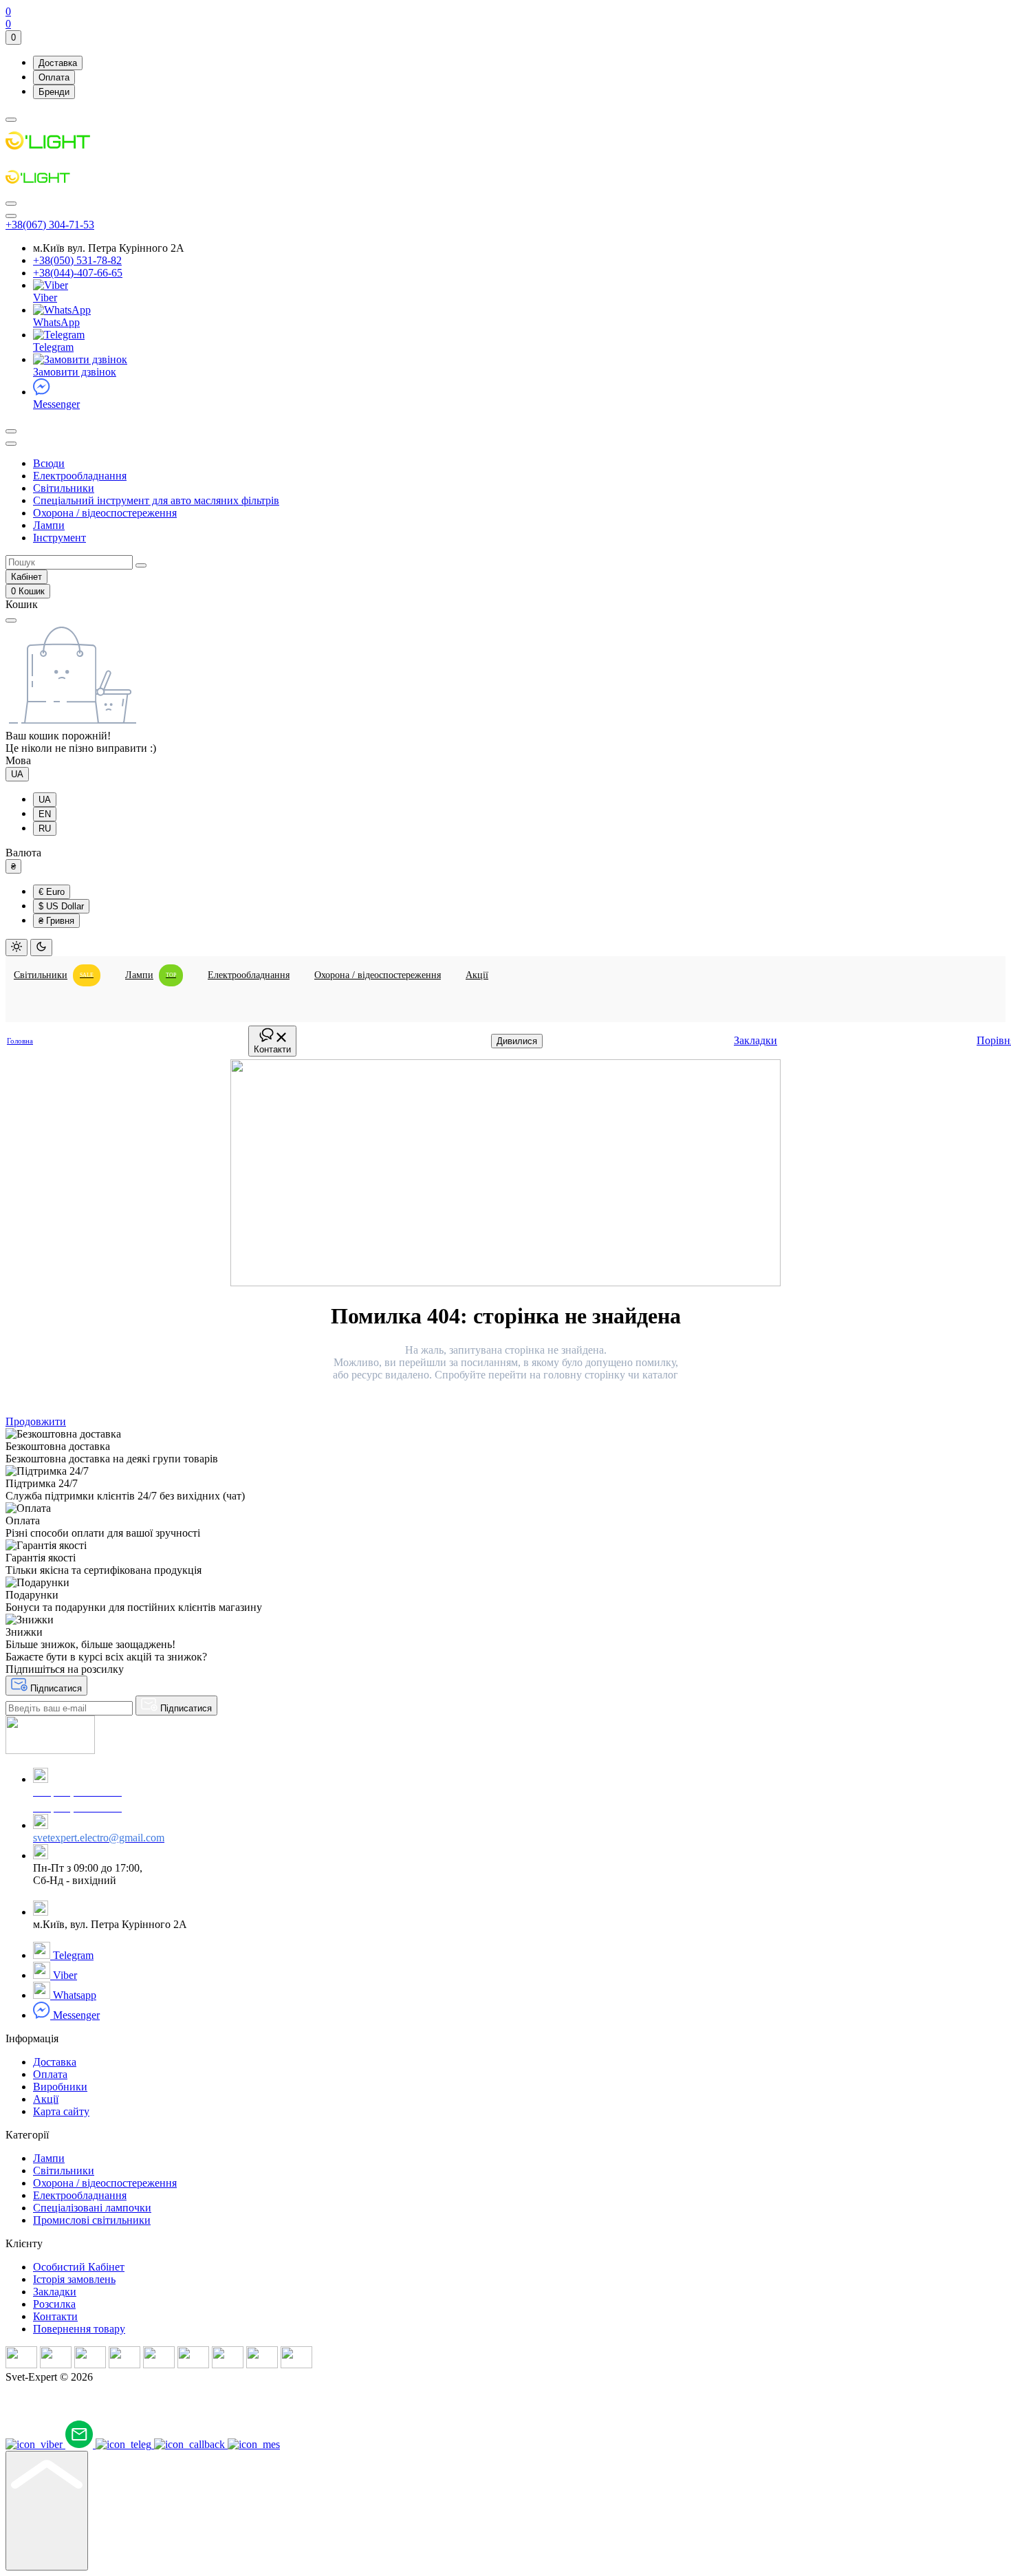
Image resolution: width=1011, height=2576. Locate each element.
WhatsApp (56, 322)
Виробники (60, 2087)
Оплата (54, 77)
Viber (45, 297)
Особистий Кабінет (79, 2267)
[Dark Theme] (41, 948)
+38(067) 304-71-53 (50, 225)
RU (45, 829)
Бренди (54, 92)
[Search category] (11, 444)
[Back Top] (47, 2511)
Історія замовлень (74, 2279)
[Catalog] (11, 204)
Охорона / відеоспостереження (105, 513)
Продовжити (36, 1421)
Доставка (58, 63)
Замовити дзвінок (75, 372)
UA (17, 774)
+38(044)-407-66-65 (78, 273)
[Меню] (11, 120)
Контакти (55, 2316)
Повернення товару (79, 2329)
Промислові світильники (92, 2220)
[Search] (11, 431)
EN (45, 814)
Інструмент (59, 538)
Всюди (49, 463)
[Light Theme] (17, 948)
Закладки (55, 2292)
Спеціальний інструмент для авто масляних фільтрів (156, 500)
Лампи (49, 525)
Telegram (53, 347)
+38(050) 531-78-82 (77, 260)
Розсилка (54, 2304)
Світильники (64, 488)
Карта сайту (61, 2111)
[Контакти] (11, 216)
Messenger (56, 404)
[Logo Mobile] (40, 187)
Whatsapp (73, 1995)
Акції (46, 2099)
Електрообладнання (80, 476)
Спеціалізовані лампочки (92, 2208)
